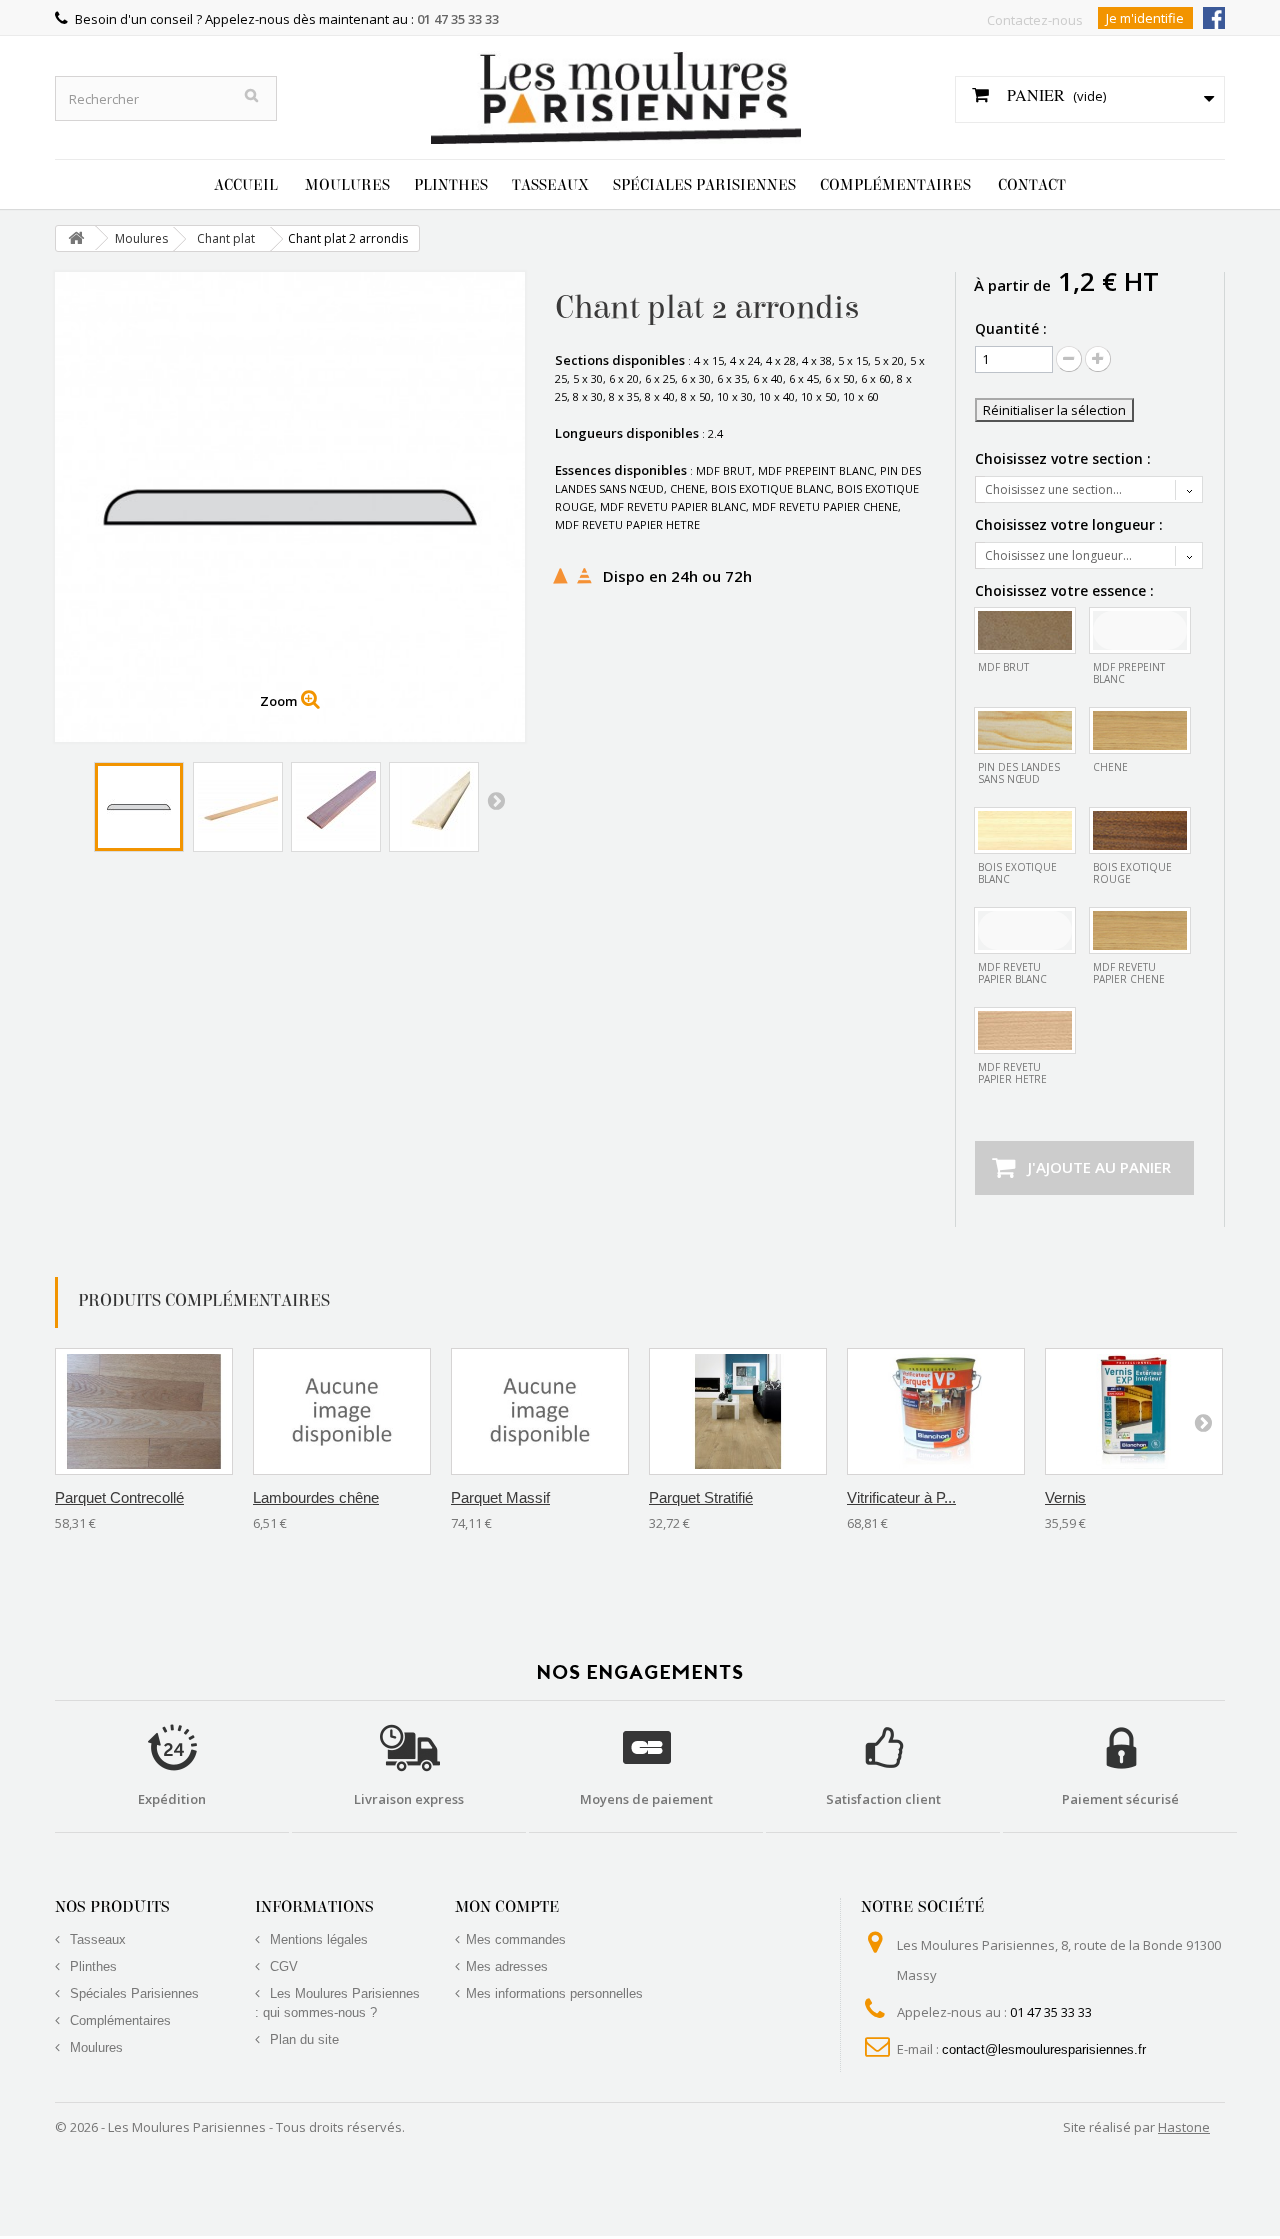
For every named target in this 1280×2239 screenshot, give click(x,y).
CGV (282, 1966)
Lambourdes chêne (316, 1497)
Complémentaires (895, 185)
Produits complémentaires (204, 1300)
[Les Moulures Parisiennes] (616, 88)
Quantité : (1011, 329)
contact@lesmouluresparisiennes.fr (1044, 2049)
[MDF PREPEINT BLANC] (1140, 630)
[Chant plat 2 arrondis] (139, 807)
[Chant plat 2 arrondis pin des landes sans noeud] (238, 807)
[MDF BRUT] (1025, 630)
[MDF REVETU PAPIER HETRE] (1025, 1030)
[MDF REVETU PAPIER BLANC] (1025, 930)
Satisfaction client (883, 1799)
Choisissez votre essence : (1066, 591)
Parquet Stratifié (701, 1497)
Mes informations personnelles (554, 1993)
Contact (1032, 185)
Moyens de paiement (646, 1799)
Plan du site (302, 2039)
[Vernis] (1134, 1411)
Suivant (496, 800)
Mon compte (507, 1907)
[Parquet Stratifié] (738, 1411)
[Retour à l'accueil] (76, 238)
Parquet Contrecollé (119, 1497)
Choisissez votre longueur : (1071, 525)
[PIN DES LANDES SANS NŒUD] (1025, 730)
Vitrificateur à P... (901, 1497)
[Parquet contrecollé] (144, 1411)
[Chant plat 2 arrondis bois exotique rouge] (336, 807)
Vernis (1065, 1497)
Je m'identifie (1145, 18)
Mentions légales (317, 1939)
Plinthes (451, 185)
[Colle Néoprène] (936, 1411)
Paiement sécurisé (1120, 1799)
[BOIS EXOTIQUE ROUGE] (1140, 830)
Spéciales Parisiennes (704, 185)
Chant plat (226, 238)
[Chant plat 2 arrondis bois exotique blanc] (434, 807)
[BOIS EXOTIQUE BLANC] (1025, 830)
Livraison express (409, 1799)
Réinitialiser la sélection (1054, 410)
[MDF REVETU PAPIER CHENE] (1140, 930)
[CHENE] (1140, 730)
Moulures (347, 185)
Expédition (172, 1799)
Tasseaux (550, 185)
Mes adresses (507, 1966)
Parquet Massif (500, 1497)
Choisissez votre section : (1065, 459)
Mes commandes (516, 1939)
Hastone (1184, 2127)
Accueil (246, 185)
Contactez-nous (1035, 20)
